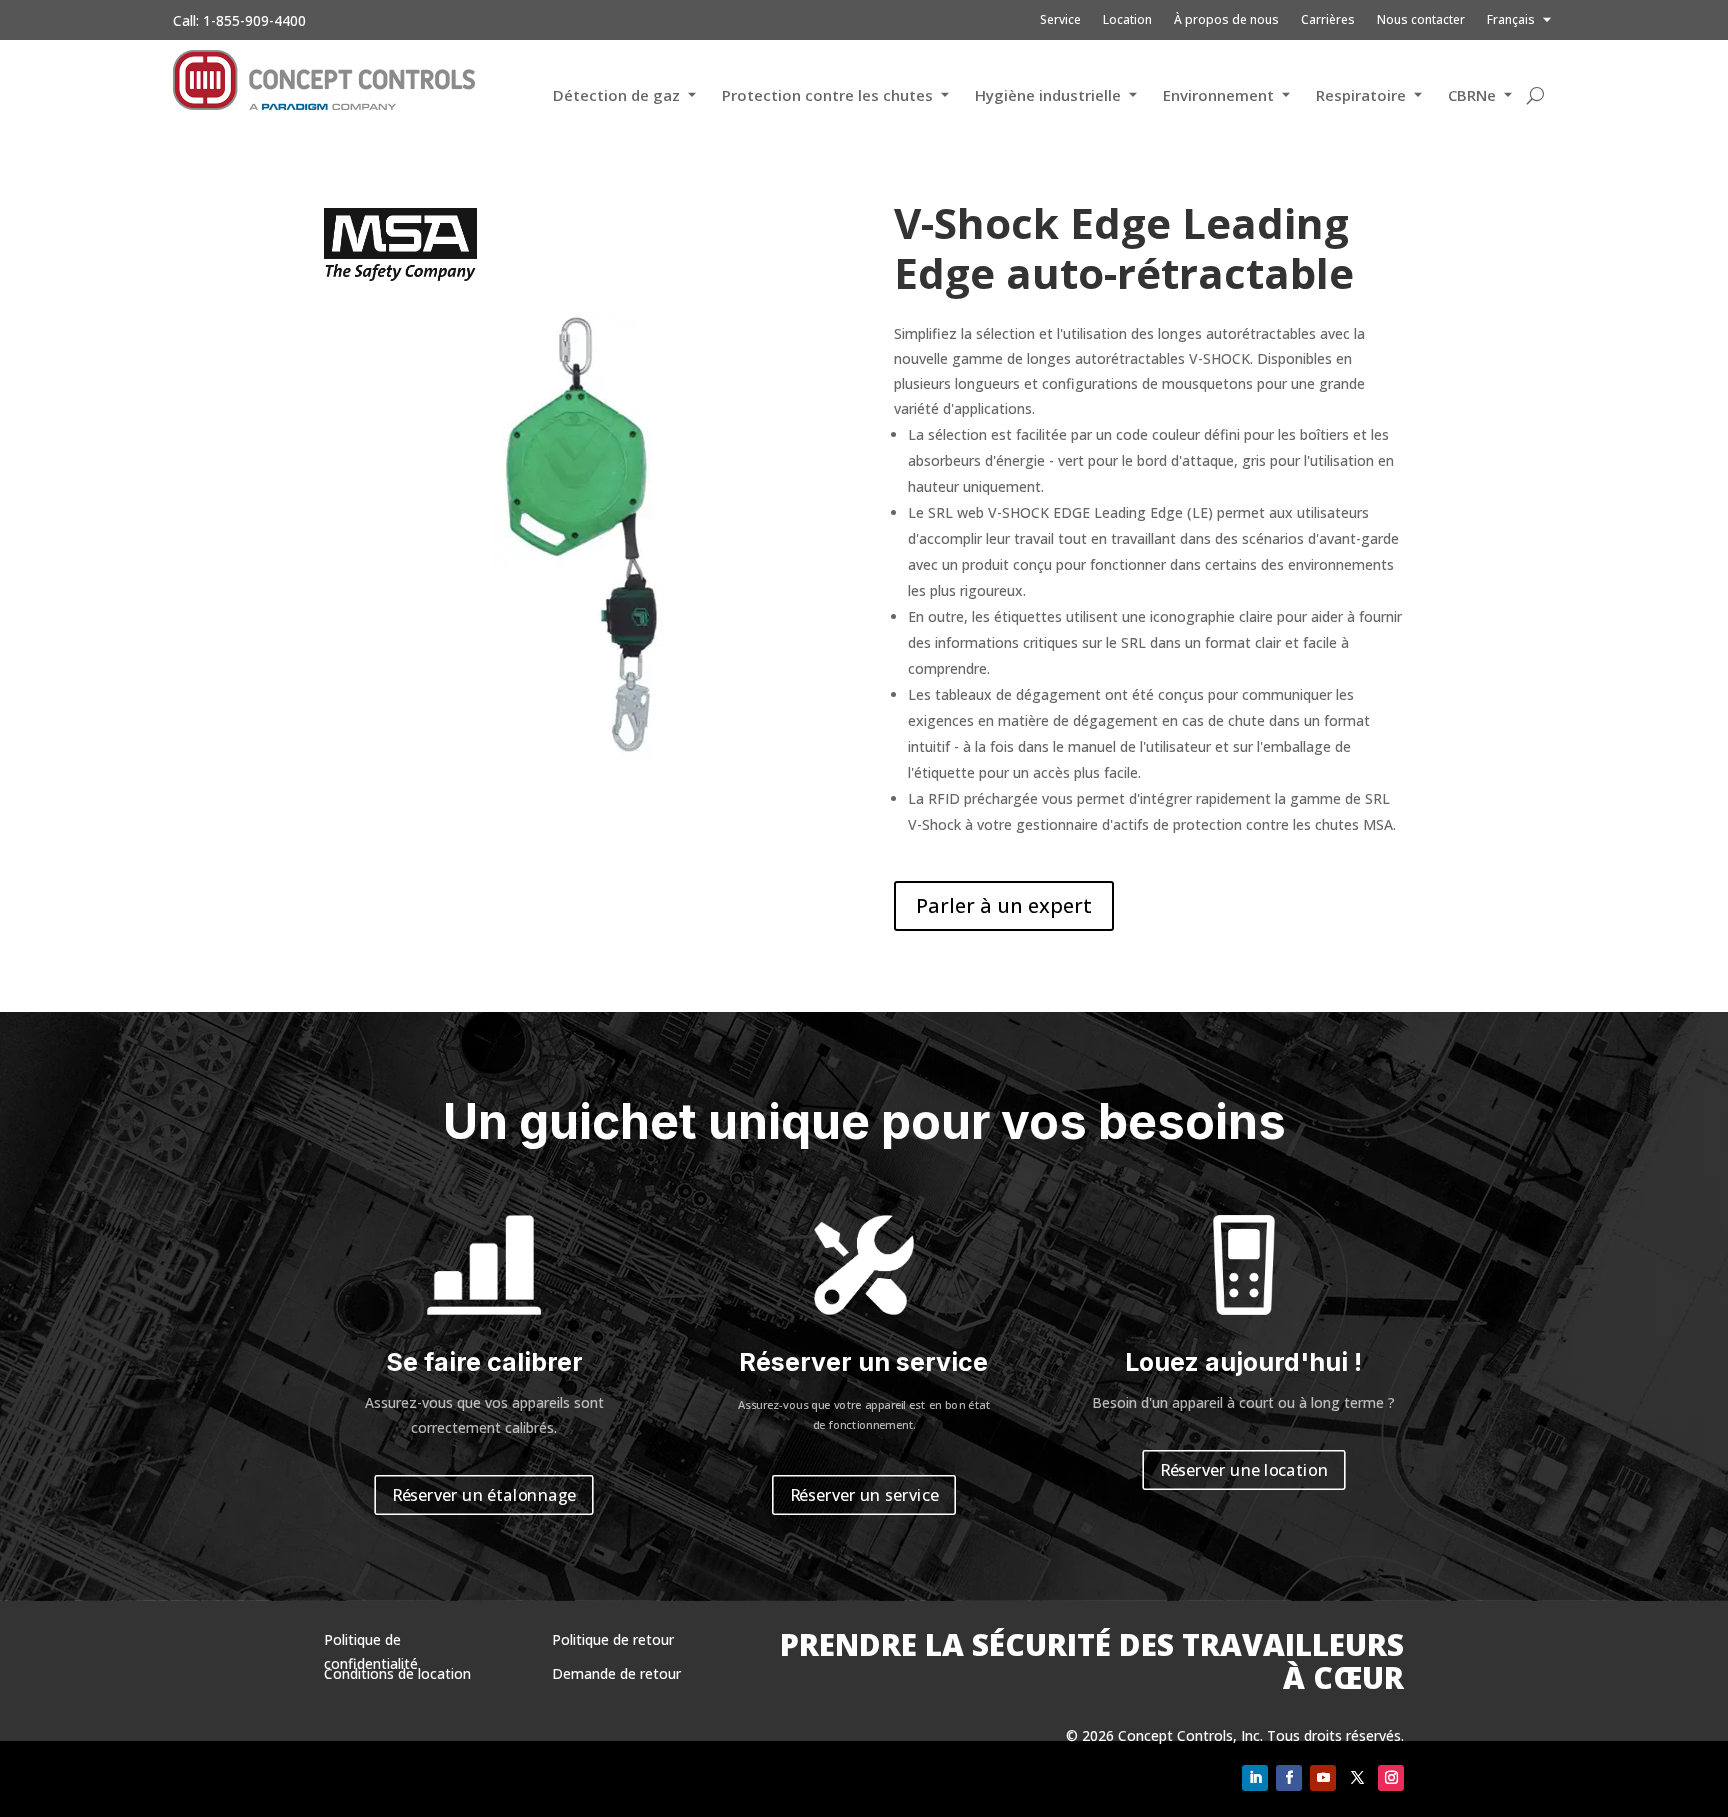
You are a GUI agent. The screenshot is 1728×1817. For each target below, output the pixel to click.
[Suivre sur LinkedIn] (1255, 1778)
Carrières (1328, 20)
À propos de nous (1226, 20)
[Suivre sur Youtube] (1323, 1778)
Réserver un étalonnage (484, 1495)
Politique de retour (613, 1639)
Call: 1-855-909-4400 (239, 20)
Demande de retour (616, 1673)
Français (1511, 20)
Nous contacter (1421, 20)
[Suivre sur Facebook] (1289, 1778)
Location (1127, 20)
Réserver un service (864, 1495)
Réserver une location (1244, 1470)
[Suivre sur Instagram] (1391, 1778)
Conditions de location (397, 1673)
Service (1060, 20)
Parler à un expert (1004, 905)
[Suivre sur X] (1357, 1778)
